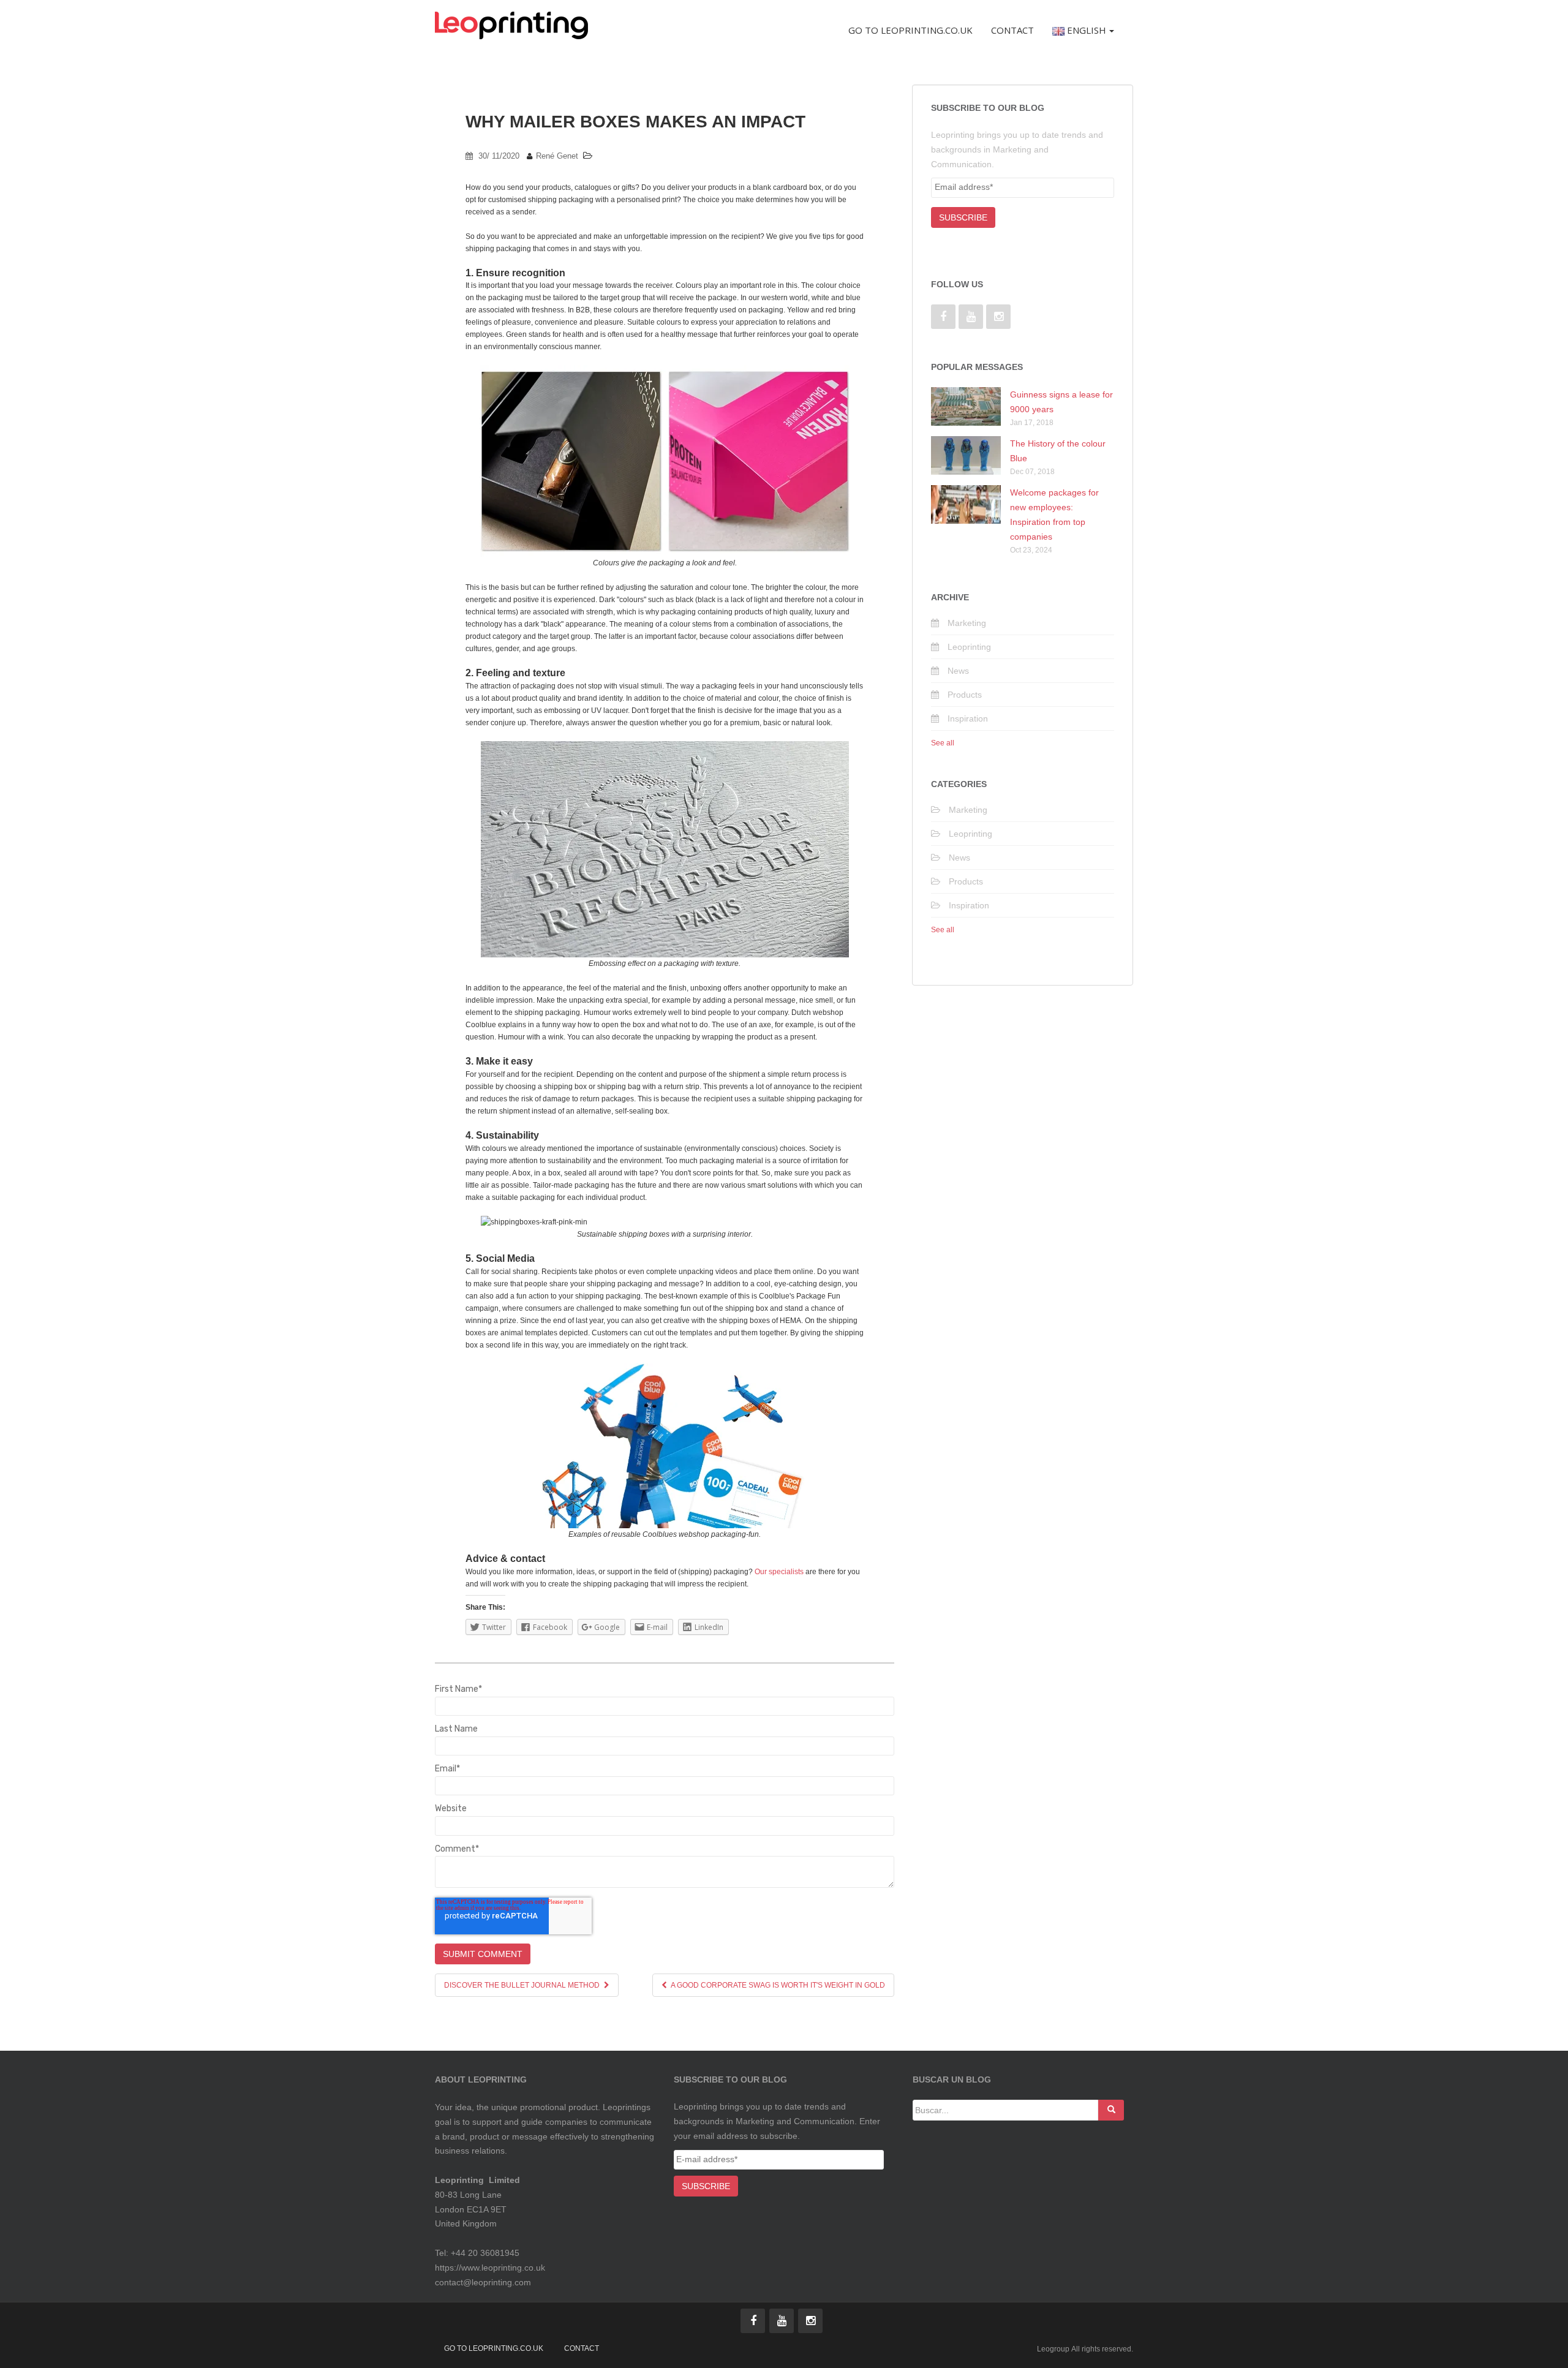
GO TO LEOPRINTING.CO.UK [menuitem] (910, 30)
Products (965, 695)
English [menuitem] (1085, 30)
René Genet (557, 156)
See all (943, 743)
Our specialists (779, 1572)
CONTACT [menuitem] (1012, 30)
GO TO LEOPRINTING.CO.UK (494, 2348)
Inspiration (968, 718)
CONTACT (582, 2348)
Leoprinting (969, 647)
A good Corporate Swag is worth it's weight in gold (777, 1985)
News (958, 671)
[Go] (1111, 2110)
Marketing (967, 623)
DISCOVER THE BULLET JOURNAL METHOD (523, 1985)
